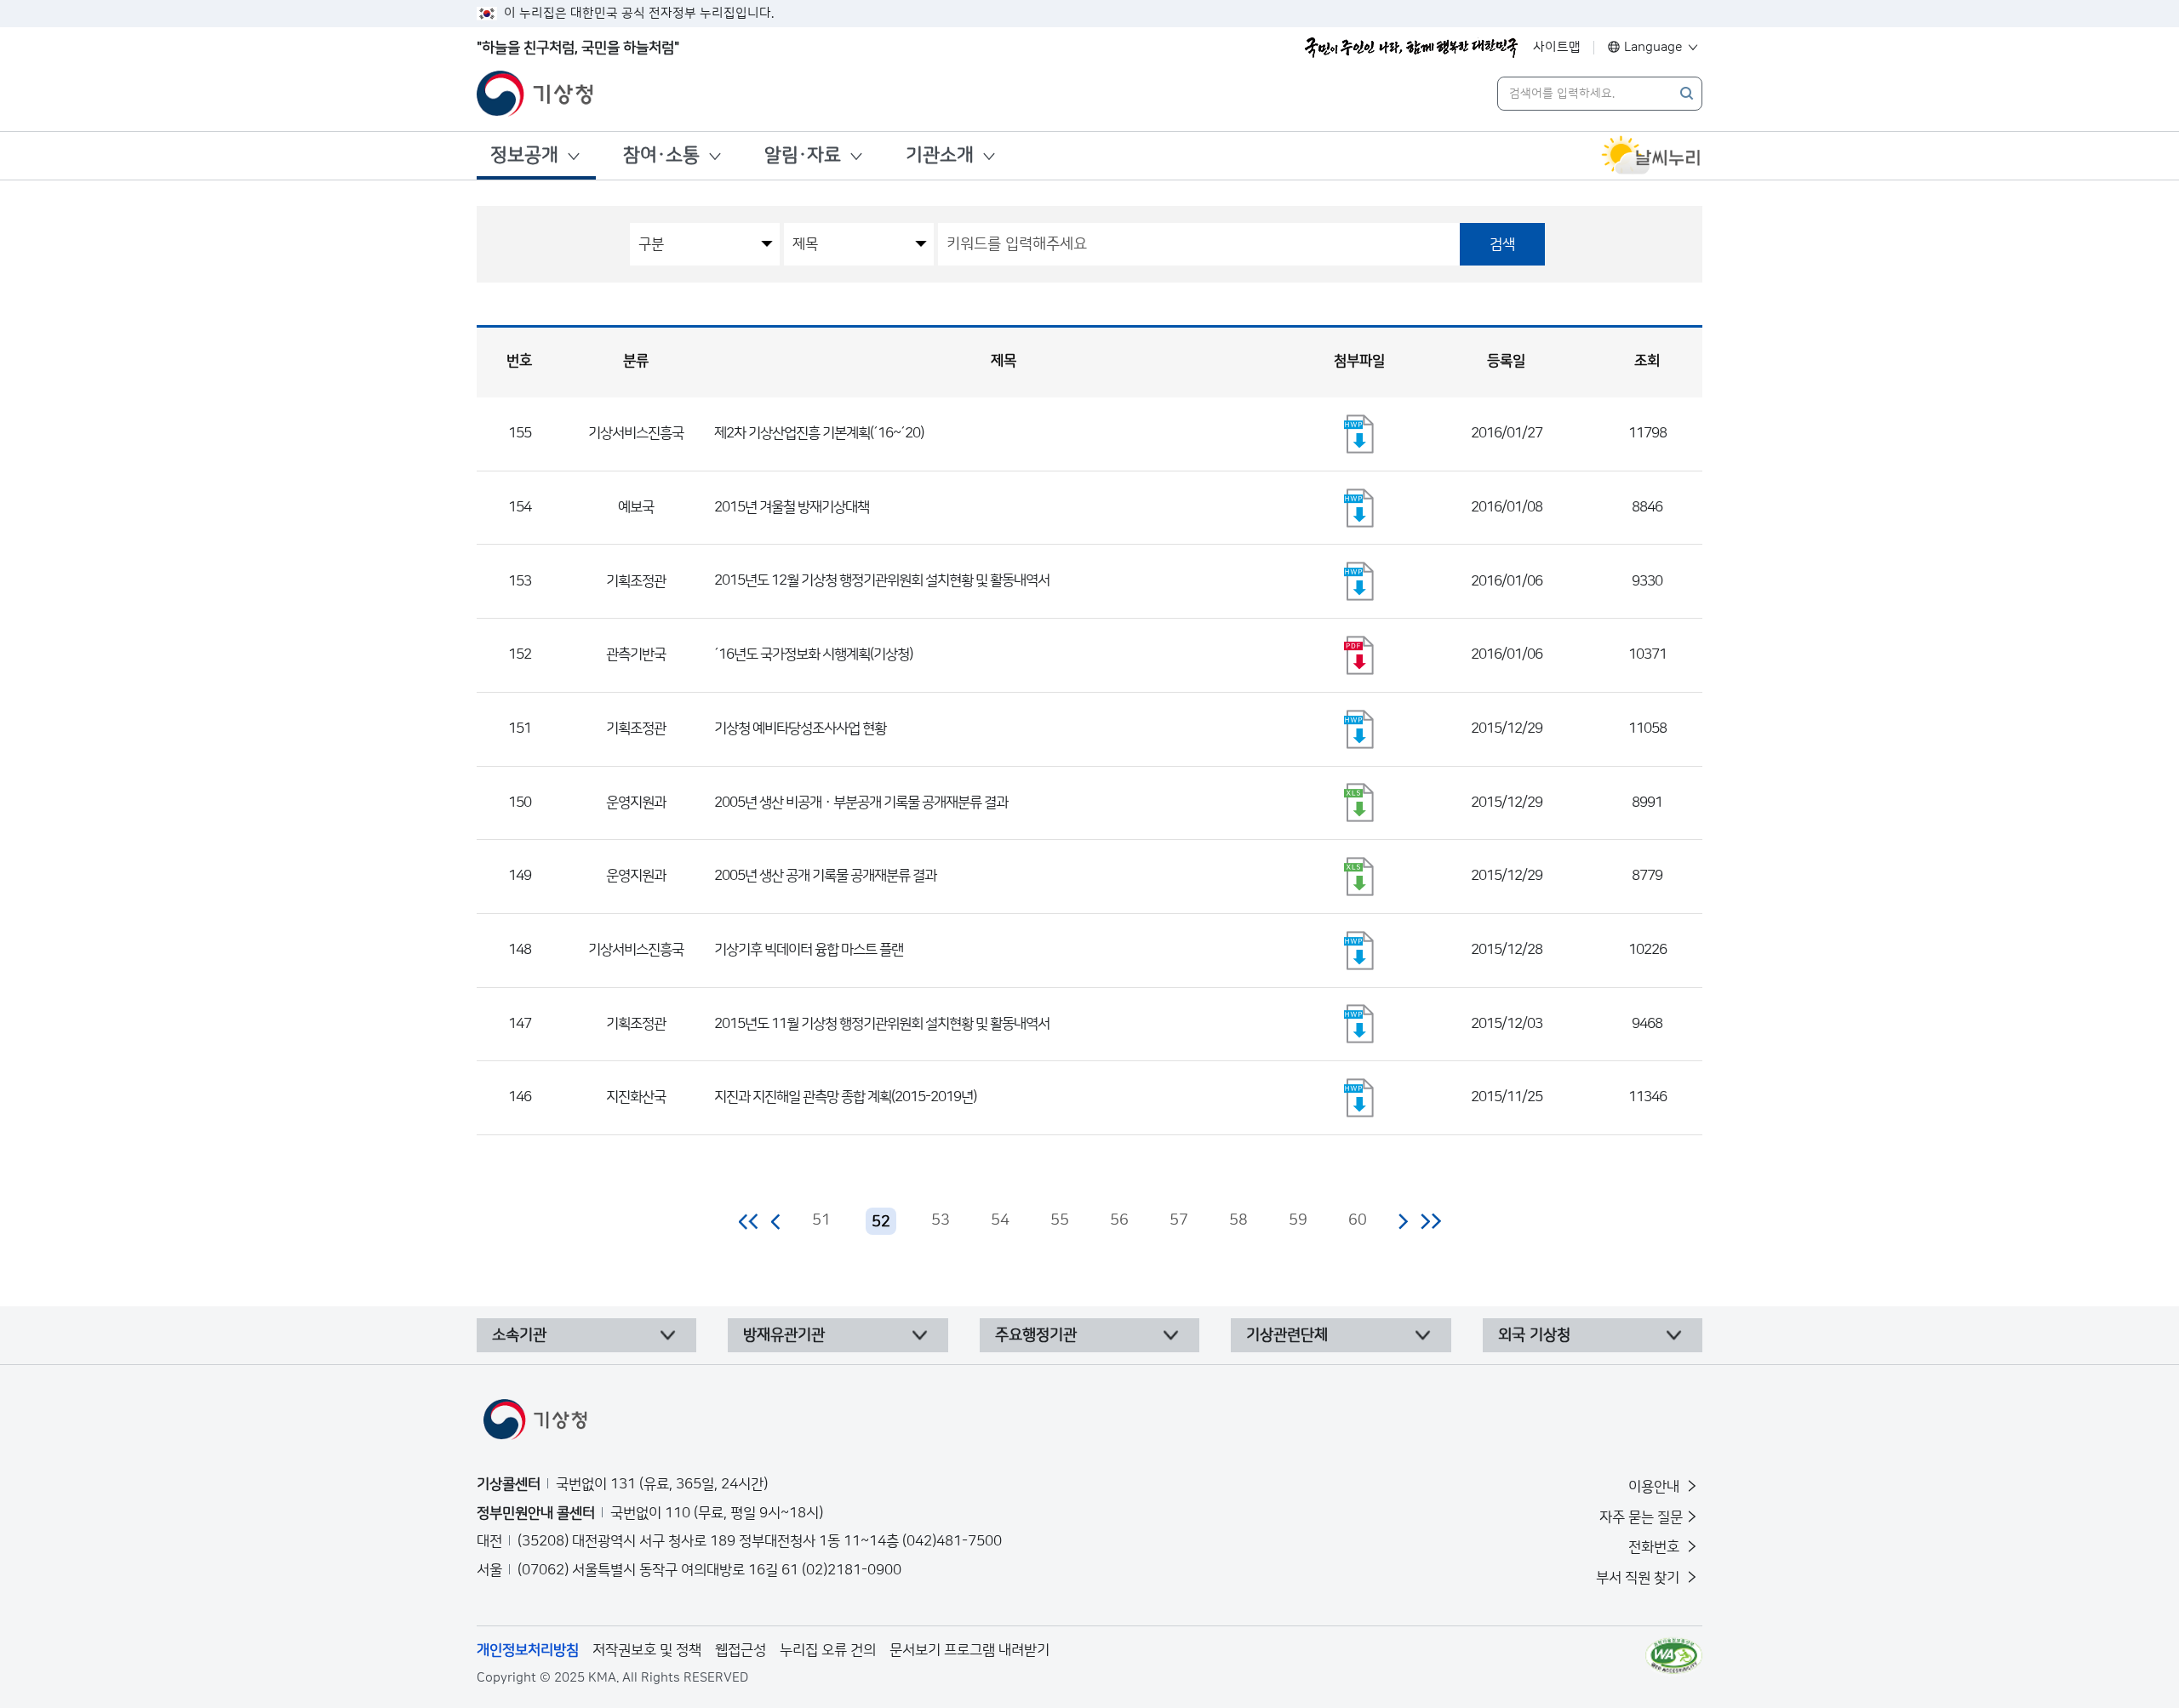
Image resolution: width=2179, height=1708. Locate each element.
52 (881, 1222)
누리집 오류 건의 (828, 1650)
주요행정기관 (1036, 1335)
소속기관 (519, 1335)
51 (821, 1220)
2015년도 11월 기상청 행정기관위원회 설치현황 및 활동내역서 (882, 1024)
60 (1358, 1220)
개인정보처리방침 (528, 1650)
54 (1000, 1220)
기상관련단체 (1287, 1335)
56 (1119, 1220)
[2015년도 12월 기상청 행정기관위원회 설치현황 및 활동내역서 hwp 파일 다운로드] (1359, 581)
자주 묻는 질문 (1641, 1517)
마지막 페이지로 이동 (1430, 1221)
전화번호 (1656, 1547)
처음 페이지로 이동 (749, 1221)
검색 (1502, 244)
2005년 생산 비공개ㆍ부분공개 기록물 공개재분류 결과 (861, 803)
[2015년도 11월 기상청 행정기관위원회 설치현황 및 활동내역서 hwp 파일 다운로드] (1359, 1024)
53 (941, 1220)
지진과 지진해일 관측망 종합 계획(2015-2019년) (845, 1097)
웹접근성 (741, 1650)
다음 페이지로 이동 (1403, 1221)
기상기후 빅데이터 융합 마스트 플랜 (809, 950)
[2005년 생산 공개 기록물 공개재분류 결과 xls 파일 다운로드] (1359, 877)
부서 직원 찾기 (1639, 1578)
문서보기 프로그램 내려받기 (969, 1650)
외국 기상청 (1534, 1335)
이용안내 (1656, 1487)
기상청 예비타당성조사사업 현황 (800, 728)
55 (1060, 1220)
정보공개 (524, 155)
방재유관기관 (784, 1335)
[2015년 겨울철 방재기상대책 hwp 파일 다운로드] (1359, 508)
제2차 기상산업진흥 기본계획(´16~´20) (819, 433)
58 (1238, 1220)
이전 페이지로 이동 (776, 1221)
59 (1298, 1220)
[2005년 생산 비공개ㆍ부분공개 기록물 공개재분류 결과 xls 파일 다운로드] (1359, 803)
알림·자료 (803, 155)
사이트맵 (1557, 47)
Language (1653, 47)
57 (1179, 1220)
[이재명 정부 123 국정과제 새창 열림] (1411, 48)
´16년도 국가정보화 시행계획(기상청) (813, 654)
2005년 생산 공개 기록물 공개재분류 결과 (825, 876)
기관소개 (940, 155)
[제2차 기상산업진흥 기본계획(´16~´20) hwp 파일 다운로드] (1359, 434)
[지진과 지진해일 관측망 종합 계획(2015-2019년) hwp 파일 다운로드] (1359, 1098)
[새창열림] (1651, 156)
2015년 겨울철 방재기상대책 (792, 507)
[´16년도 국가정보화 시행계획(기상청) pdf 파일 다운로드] (1359, 655)
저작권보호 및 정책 (647, 1650)
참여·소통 (661, 155)
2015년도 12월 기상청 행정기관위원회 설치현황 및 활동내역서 (882, 580)
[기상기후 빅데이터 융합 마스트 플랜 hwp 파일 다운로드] (1359, 951)
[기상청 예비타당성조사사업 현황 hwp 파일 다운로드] (1359, 729)
